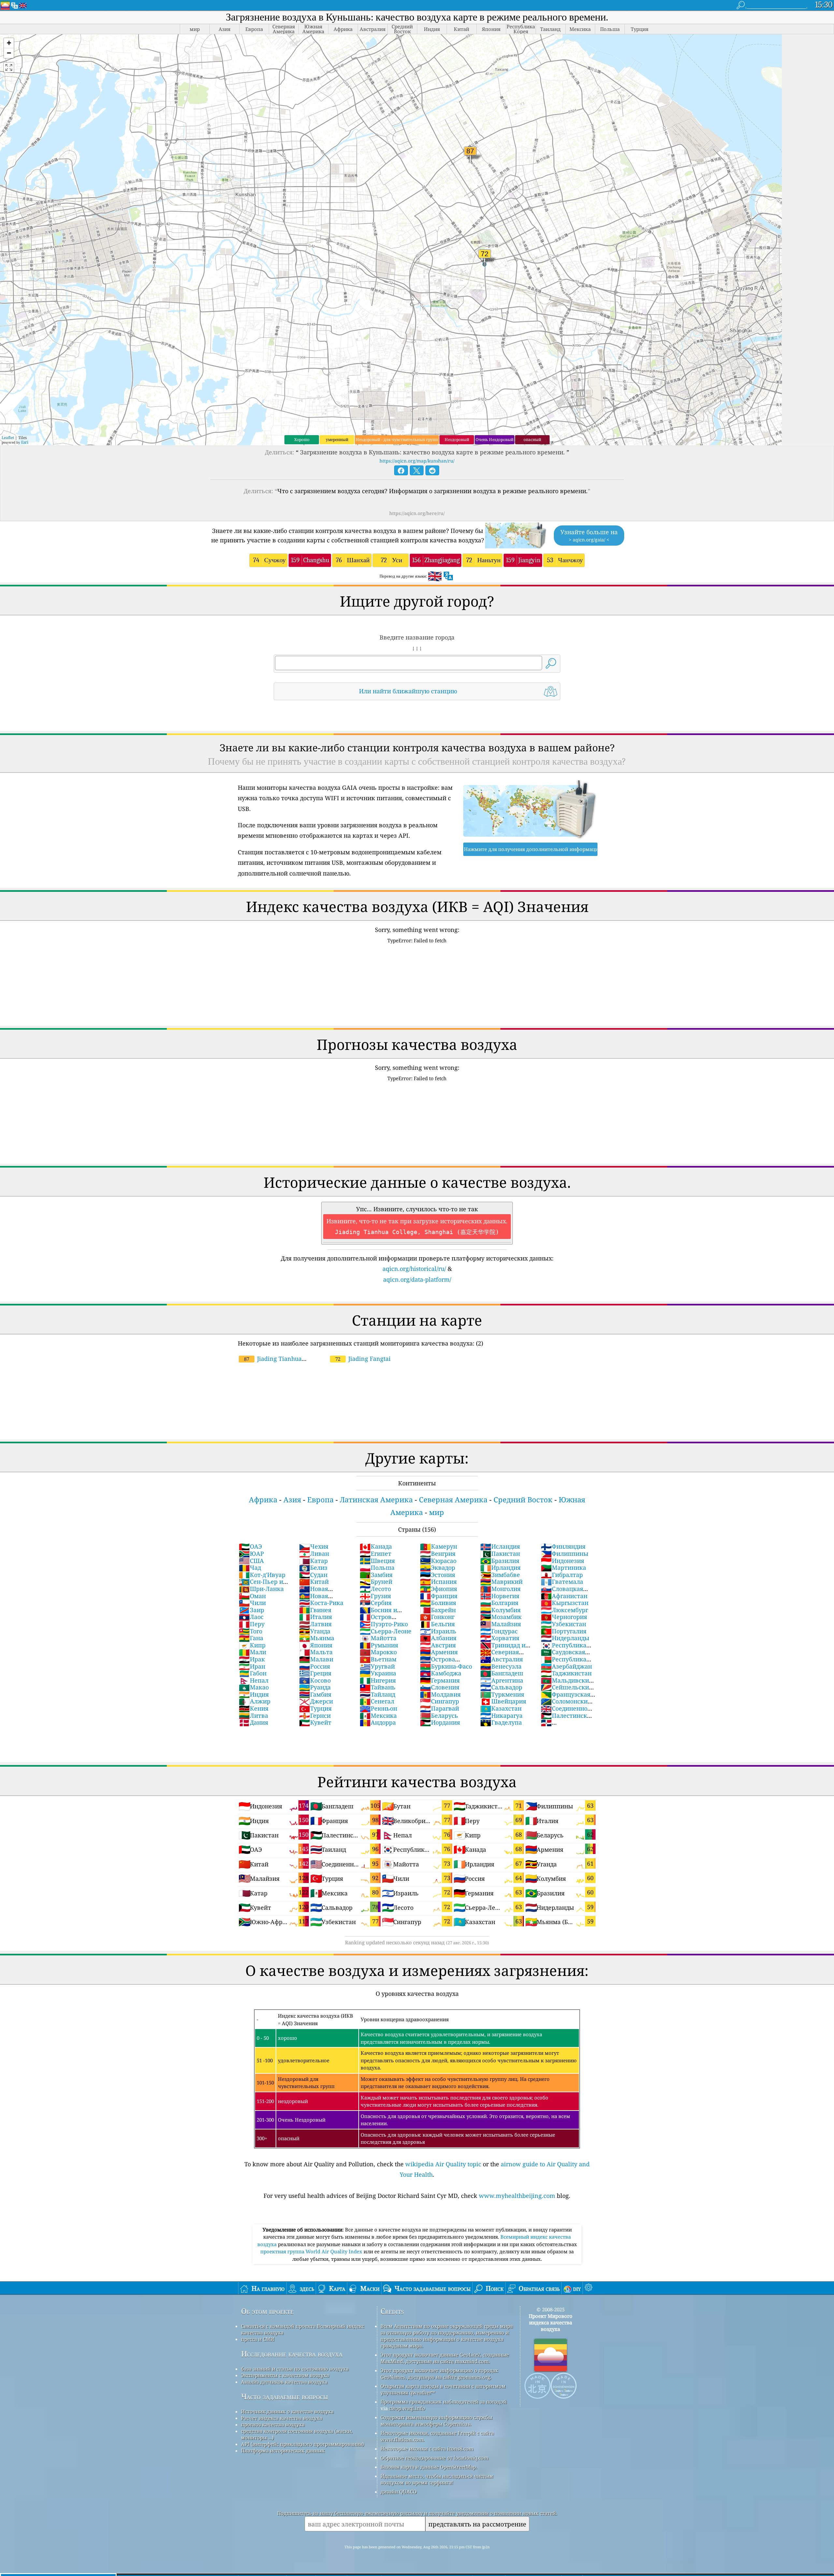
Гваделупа (501, 1722)
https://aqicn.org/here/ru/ (417, 513)
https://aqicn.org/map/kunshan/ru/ (417, 461)
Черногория (564, 1617)
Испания (438, 1582)
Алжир (255, 1701)
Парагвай (439, 1708)
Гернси (315, 1715)
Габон (253, 1673)
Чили (252, 1603)
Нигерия (378, 1680)
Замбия (376, 1575)
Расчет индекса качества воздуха (282, 2418)
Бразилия (500, 1561)
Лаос (251, 1617)
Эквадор (438, 1568)
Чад (250, 1568)
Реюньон (378, 1708)
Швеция (377, 1561)
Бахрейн (438, 1610)
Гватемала (562, 1582)
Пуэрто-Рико (384, 1624)
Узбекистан (563, 1624)
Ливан (314, 1553)
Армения (439, 1652)
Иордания (440, 1722)
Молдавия (440, 1694)
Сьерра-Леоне (386, 1631)
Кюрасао (438, 1561)
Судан (313, 1575)
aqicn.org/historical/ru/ (414, 1269)
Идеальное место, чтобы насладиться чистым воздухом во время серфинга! (437, 2479)
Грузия (375, 1596)
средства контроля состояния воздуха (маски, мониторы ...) (297, 2434)
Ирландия (500, 1568)
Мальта (316, 1652)
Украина (378, 1673)
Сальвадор (501, 1687)
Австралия (502, 1659)
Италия (316, 1617)
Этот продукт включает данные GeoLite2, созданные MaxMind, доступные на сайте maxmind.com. (445, 2358)
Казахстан (501, 1708)
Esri (25, 442)
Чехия (314, 1546)
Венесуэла (501, 1666)
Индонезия (562, 1561)
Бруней (376, 1582)
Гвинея (315, 1610)
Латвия (315, 1624)
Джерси (316, 1701)
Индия (254, 1694)
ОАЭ (250, 1546)
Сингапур (439, 1701)
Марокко (378, 1652)
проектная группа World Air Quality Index (312, 2251)
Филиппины (565, 1553)
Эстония (438, 1575)
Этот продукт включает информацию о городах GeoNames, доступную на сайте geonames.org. (439, 2374)
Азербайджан (566, 1666)
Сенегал (377, 1701)
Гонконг (437, 1617)
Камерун (439, 1546)
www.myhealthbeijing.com (517, 2196)
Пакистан (500, 1553)
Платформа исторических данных (283, 2451)
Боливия (438, 1603)
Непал (254, 1680)
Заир (252, 1610)
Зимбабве (500, 1575)
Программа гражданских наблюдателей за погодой (444, 2402)
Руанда (315, 1687)
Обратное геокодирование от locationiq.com (434, 2458)
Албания (438, 1638)
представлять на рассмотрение (477, 2524)
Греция (315, 1673)
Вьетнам (378, 1659)
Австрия (438, 1645)
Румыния (379, 1645)
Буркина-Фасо (446, 1666)
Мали (252, 1652)
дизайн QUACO (399, 2492)
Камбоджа (441, 1673)
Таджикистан (566, 1673)
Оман (252, 1596)
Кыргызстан (565, 1603)
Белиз (313, 1568)
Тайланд (377, 1694)
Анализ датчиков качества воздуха (284, 2382)
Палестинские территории (568, 1719)
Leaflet (8, 438)
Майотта (378, 1638)
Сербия (376, 1603)
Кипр (252, 1645)
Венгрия (438, 1553)
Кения (254, 1708)
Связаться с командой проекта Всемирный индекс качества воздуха (303, 2329)
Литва (253, 1715)
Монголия (500, 1589)
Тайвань (378, 1687)
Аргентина (502, 1680)
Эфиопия (439, 1589)
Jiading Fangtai (363, 1359)
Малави (316, 1659)
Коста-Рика (321, 1603)
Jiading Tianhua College (270, 1362)
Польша (377, 1568)
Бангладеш (502, 1673)
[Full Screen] (9, 67)
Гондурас (499, 1631)
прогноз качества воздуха (273, 2424)
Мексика (378, 1715)
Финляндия (563, 1546)
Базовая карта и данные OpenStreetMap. (429, 2467)
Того (251, 1631)
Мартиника (563, 1568)
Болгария (499, 1603)
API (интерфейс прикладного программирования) (302, 2444)
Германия (440, 1680)
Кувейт (315, 1722)
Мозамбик (501, 1617)
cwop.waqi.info (407, 2408)
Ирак (252, 1659)
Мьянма (317, 1638)
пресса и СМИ (258, 2339)
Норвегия (500, 1596)
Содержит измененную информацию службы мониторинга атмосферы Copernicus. (436, 2421)
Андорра (378, 1722)
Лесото (375, 1589)
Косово (315, 1680)
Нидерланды (565, 1638)
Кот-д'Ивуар (262, 1575)
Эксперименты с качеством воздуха (285, 2375)
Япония (316, 1645)
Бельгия (437, 1624)
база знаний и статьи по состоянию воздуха (295, 2369)
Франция (439, 1596)
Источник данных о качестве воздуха (287, 2411)
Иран (252, 1666)
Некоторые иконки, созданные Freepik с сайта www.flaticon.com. (437, 2436)
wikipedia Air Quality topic (443, 2164)
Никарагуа (501, 1715)
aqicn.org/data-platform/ (417, 1279)
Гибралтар (562, 1575)
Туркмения (502, 1694)
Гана (251, 1638)
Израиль (438, 1631)
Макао (254, 1687)
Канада (376, 1546)
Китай (314, 1582)
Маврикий (501, 1582)
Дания (253, 1722)
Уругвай (377, 1666)
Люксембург (564, 1610)
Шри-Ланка (261, 1589)
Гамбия (315, 1694)
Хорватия (500, 1638)
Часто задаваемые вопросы (285, 2397)
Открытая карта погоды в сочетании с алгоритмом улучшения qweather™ (443, 2389)
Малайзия (501, 1624)
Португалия (564, 1631)
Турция (315, 1708)
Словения (440, 1687)
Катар (313, 1561)
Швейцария (503, 1701)
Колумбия (500, 1610)
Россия (315, 1666)
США (251, 1561)
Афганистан (564, 1596)
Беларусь (439, 1715)
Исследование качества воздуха (292, 2354)
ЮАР (251, 1553)
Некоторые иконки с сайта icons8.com (427, 2449)
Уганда (315, 1631)
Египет (375, 1553)
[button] (9, 43)
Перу (252, 1624)
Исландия (500, 1546)
